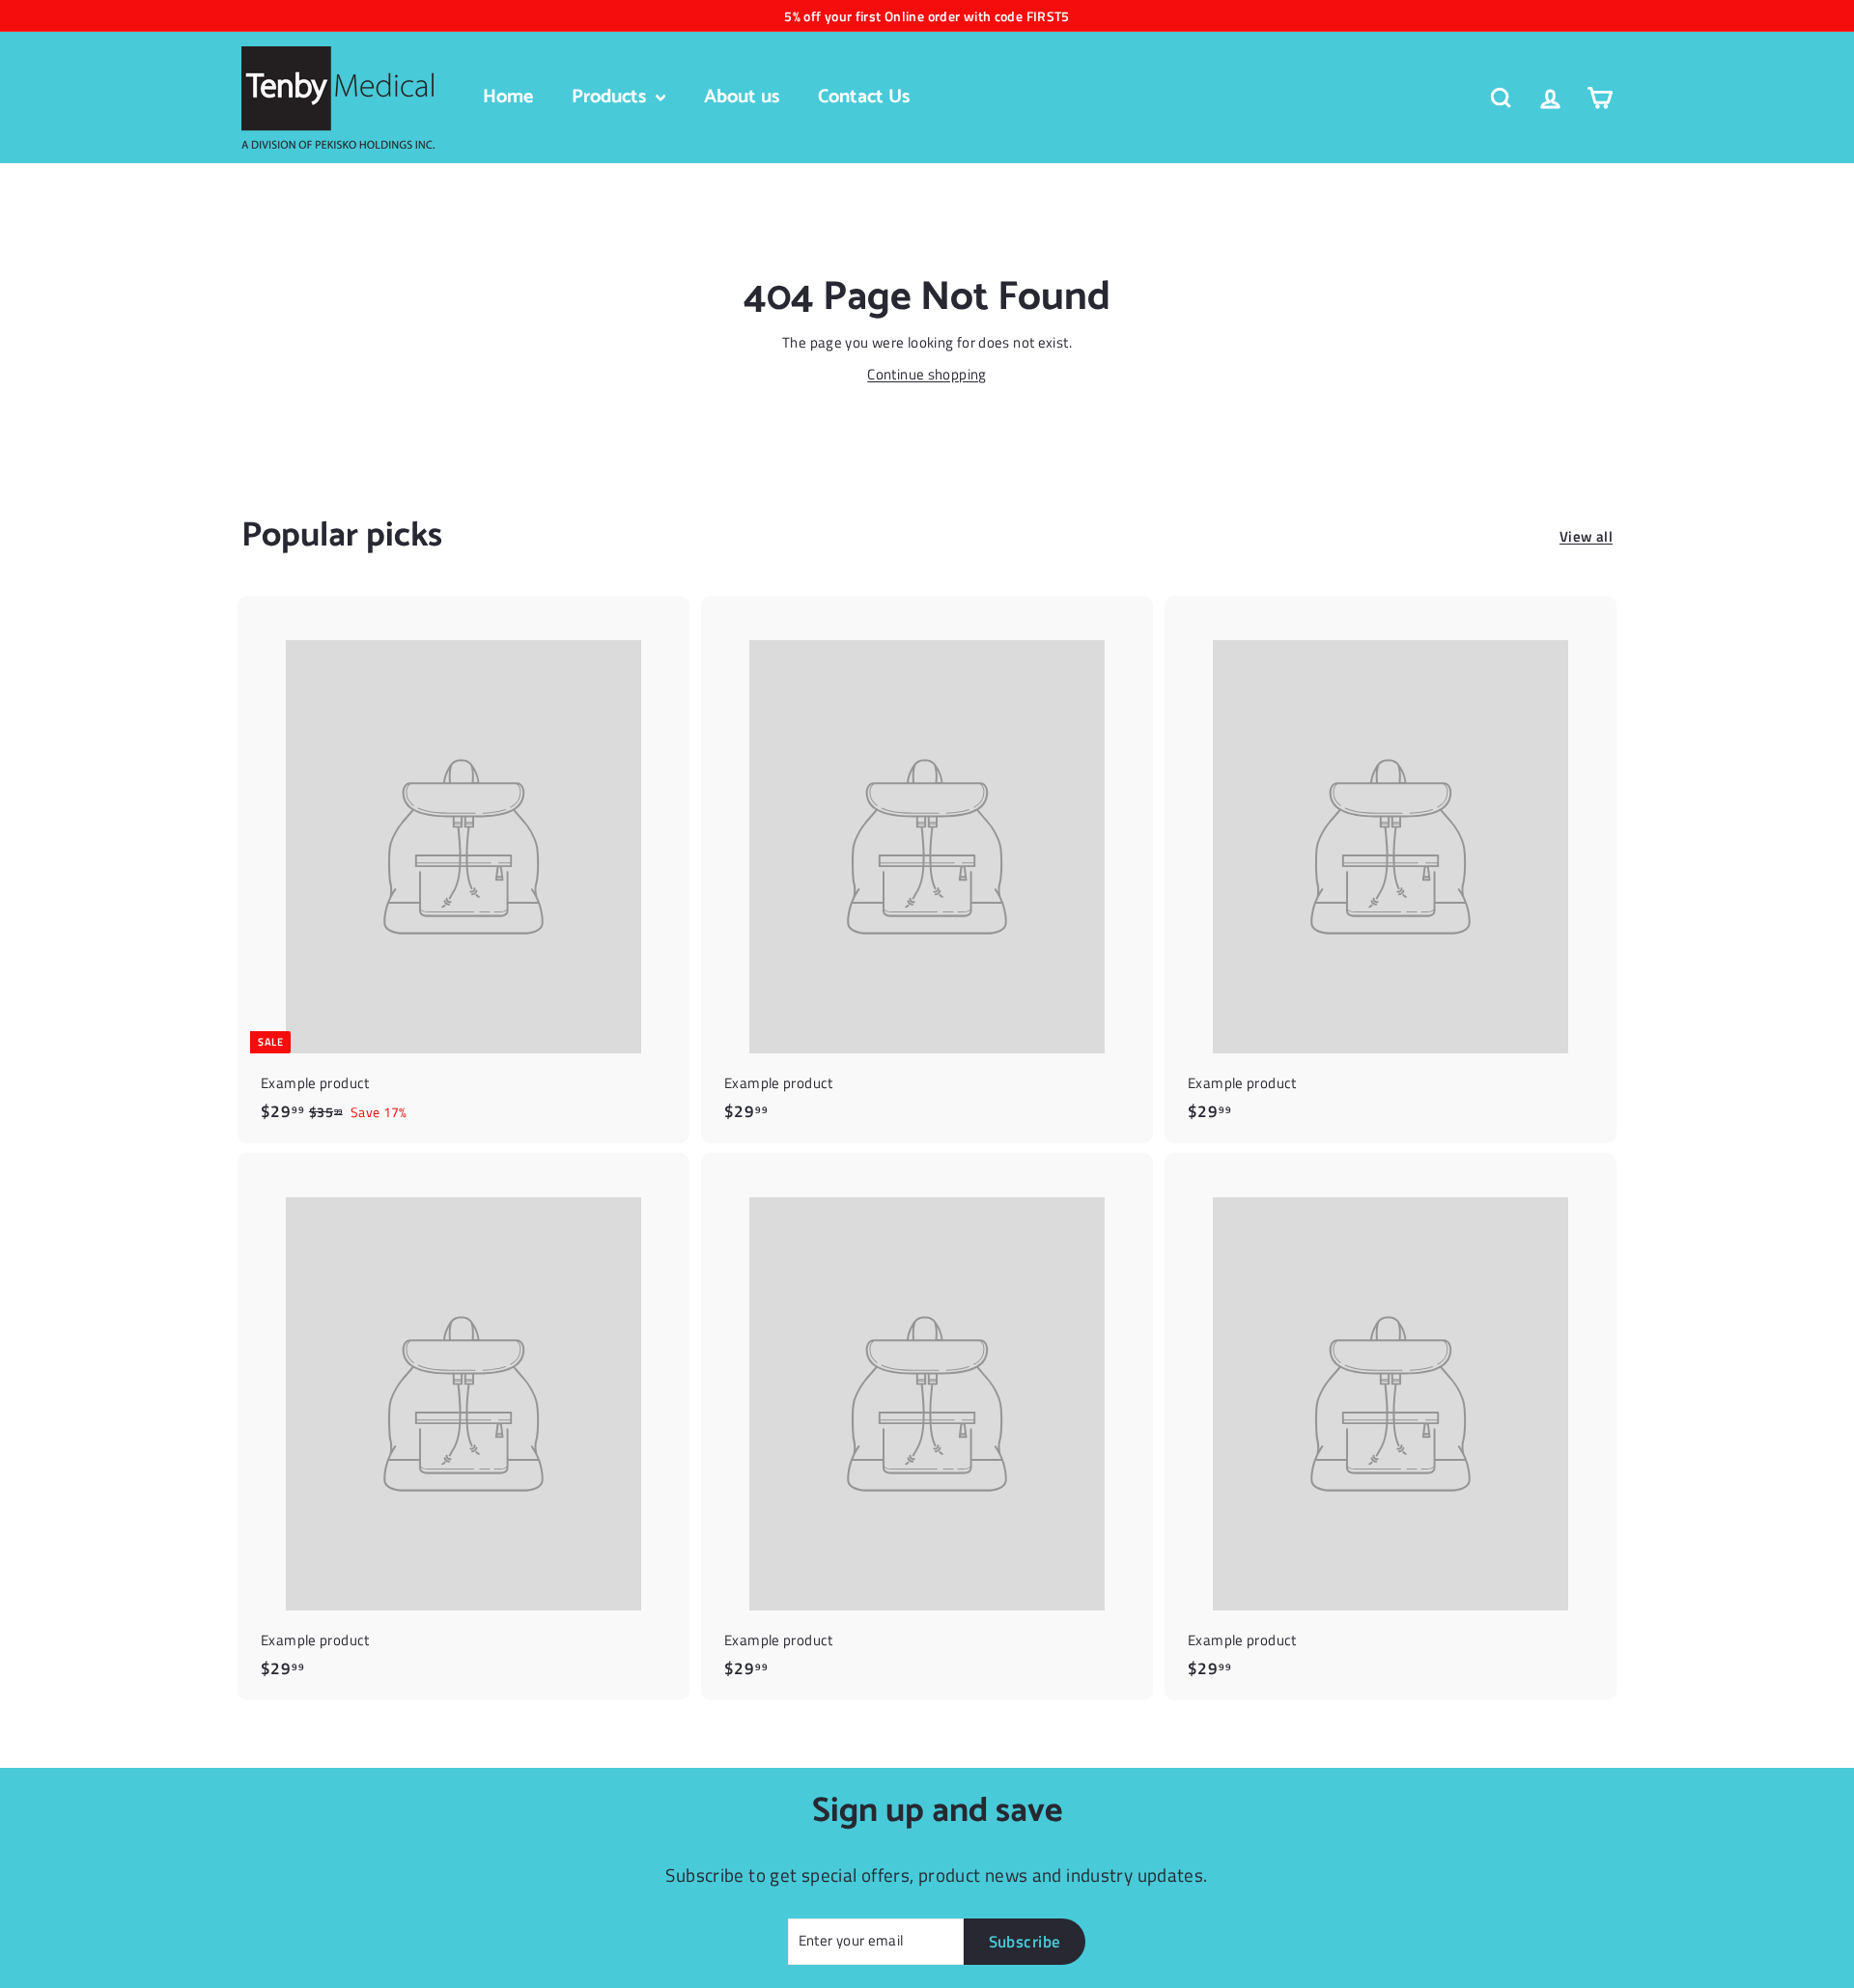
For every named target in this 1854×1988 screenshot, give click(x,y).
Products (611, 97)
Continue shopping (927, 374)
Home (508, 97)
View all (1586, 537)
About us (742, 97)
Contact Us (864, 97)
